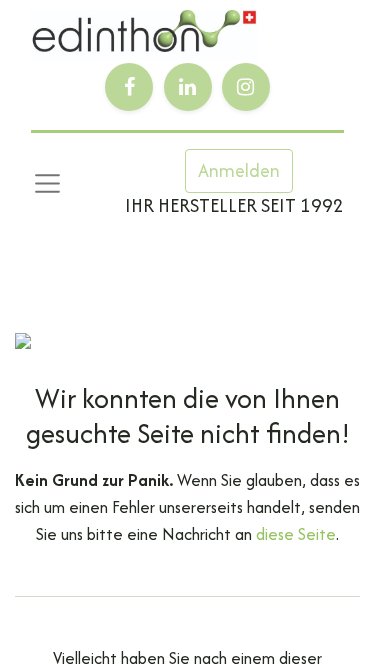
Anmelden (239, 170)
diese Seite (296, 534)
